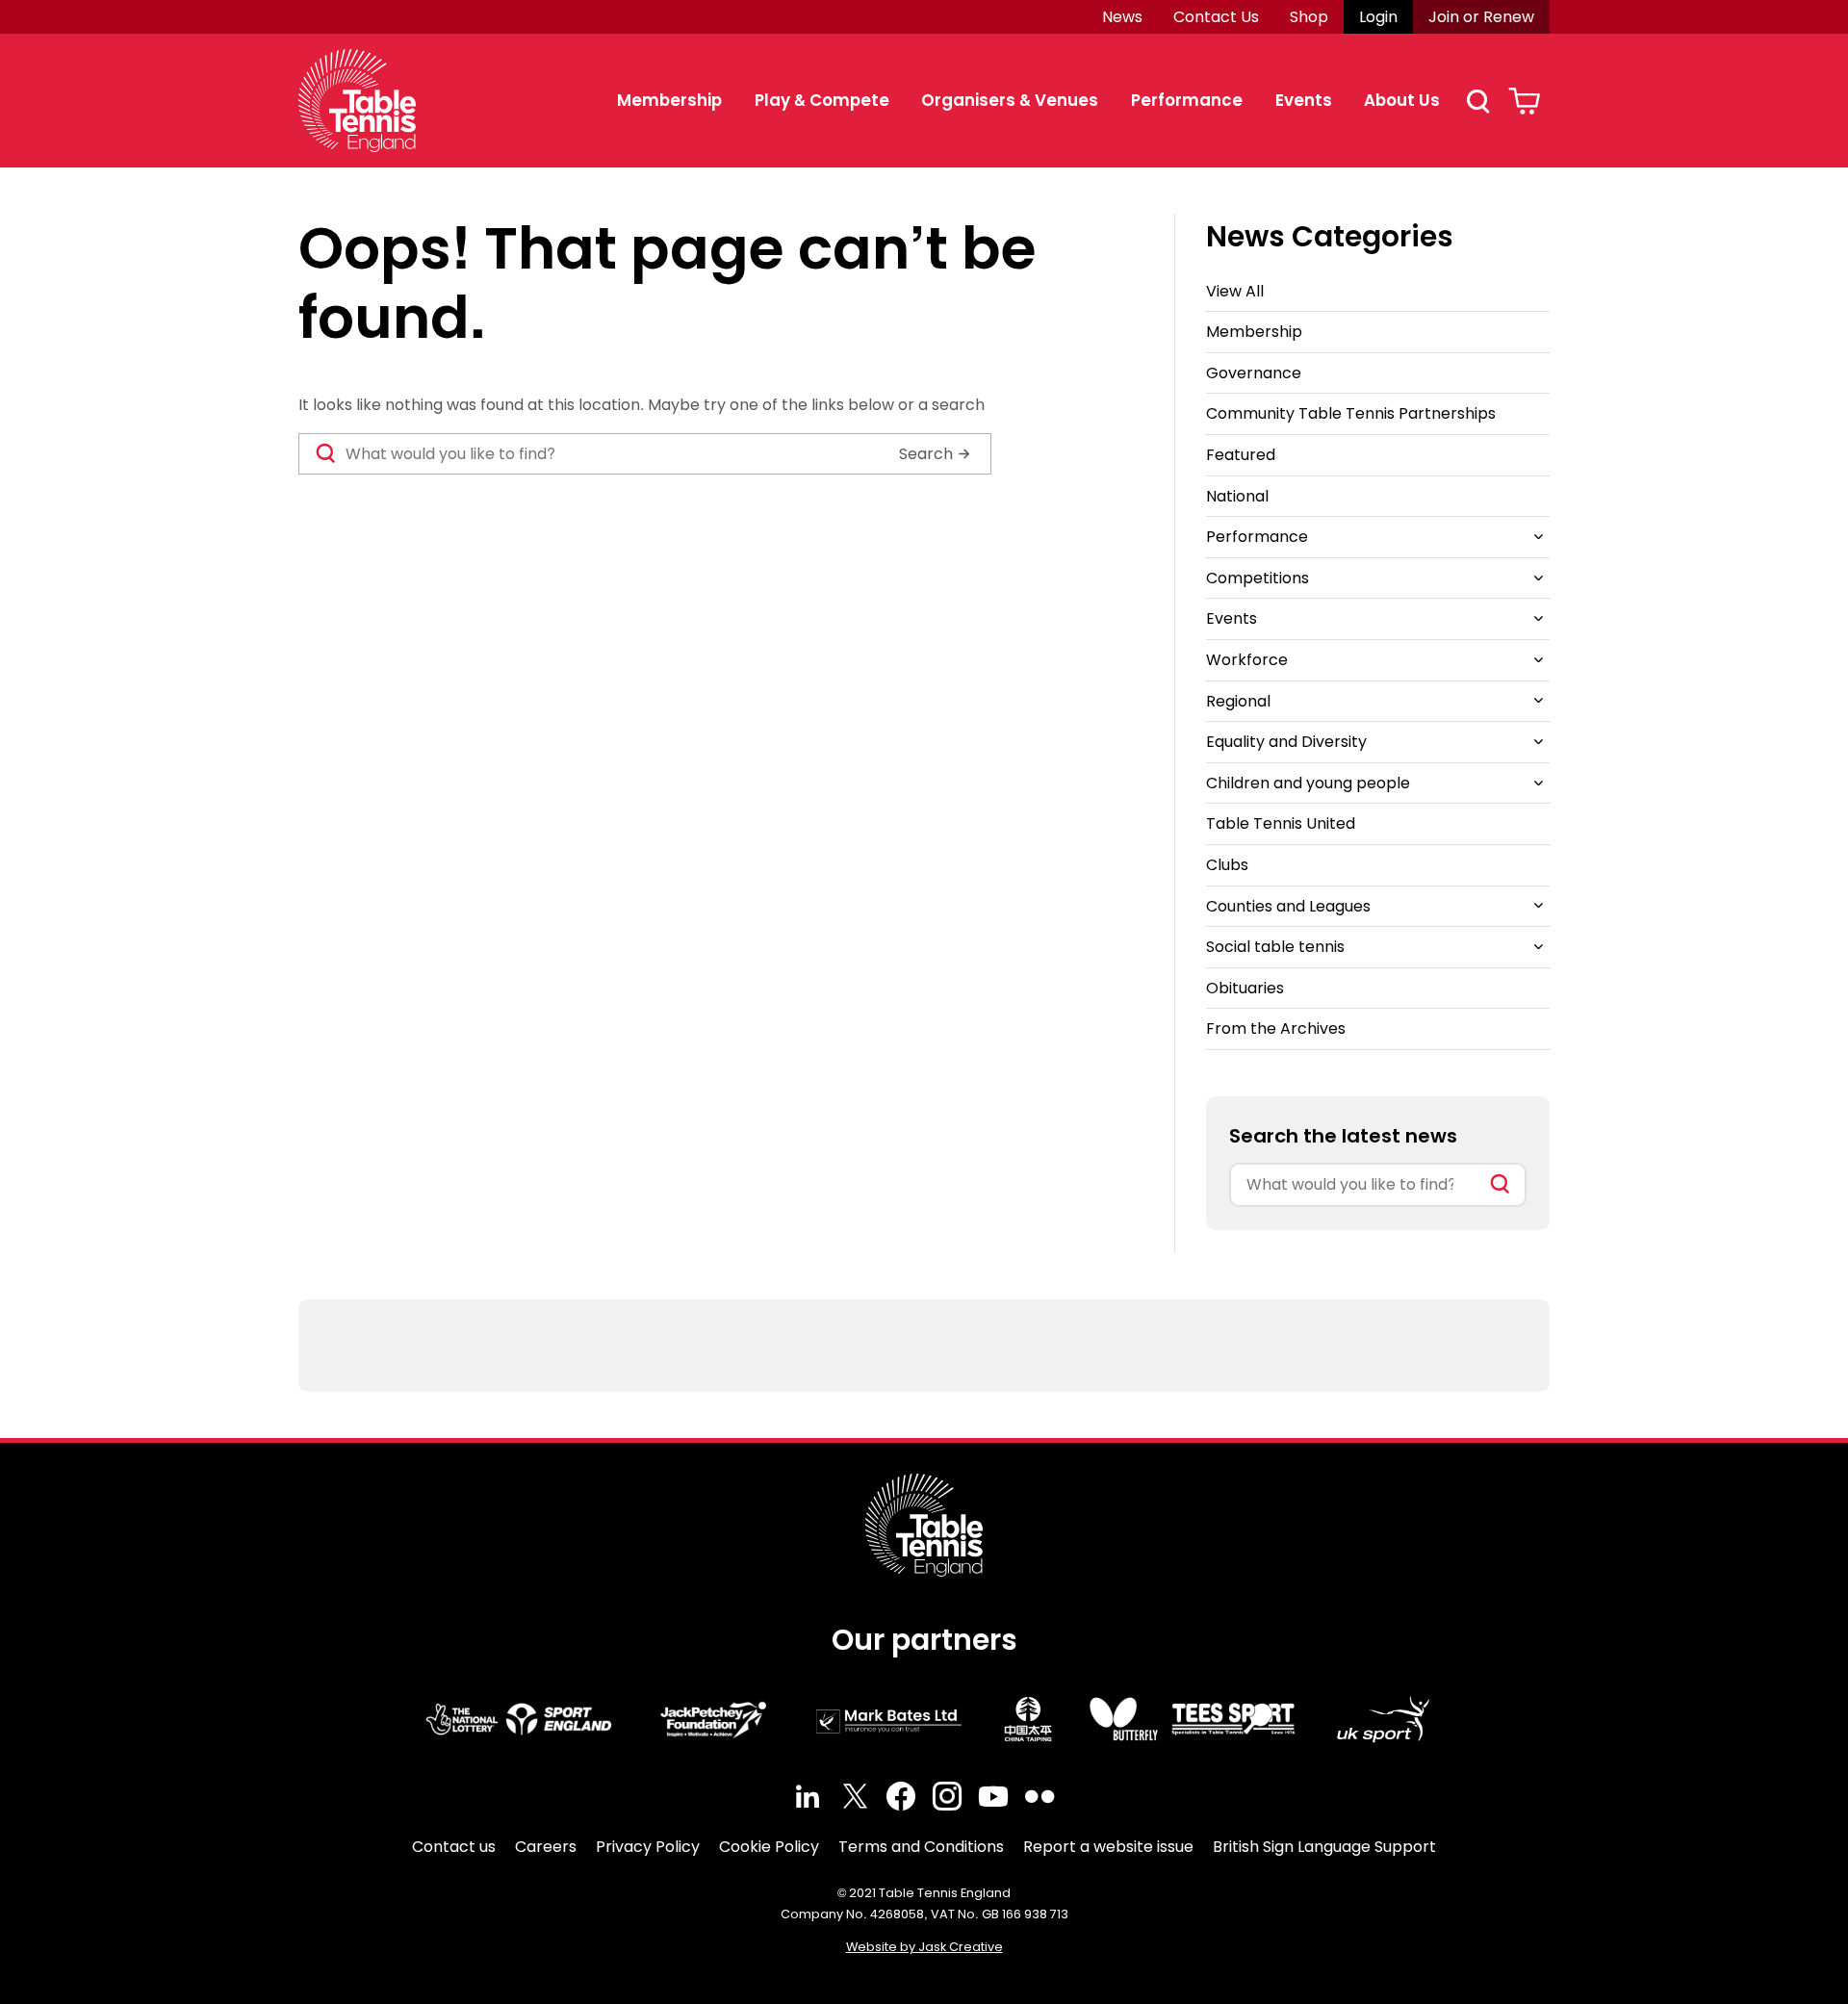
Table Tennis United (1281, 823)
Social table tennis (1275, 947)
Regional (1238, 701)
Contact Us (1216, 17)
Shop (1309, 17)
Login (1378, 17)
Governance (1254, 373)
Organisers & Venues (1010, 100)
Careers (546, 1847)
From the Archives (1276, 1028)
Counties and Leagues (1288, 906)
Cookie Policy (769, 1847)
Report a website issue (1108, 1847)
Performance (1187, 100)
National (1237, 496)
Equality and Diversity (1286, 742)
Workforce (1247, 660)
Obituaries (1245, 988)
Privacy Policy (648, 1847)
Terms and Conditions (921, 1847)
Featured (1241, 455)
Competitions (1258, 578)
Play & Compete (822, 100)
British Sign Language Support (1324, 1847)
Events (1304, 100)
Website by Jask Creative (924, 1947)
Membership (669, 100)
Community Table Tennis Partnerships (1351, 413)
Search (1477, 101)
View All (1235, 291)
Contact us (454, 1847)
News (1122, 17)
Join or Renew (1481, 17)
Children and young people (1308, 783)
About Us (1402, 100)
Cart (1524, 101)
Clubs (1227, 865)
